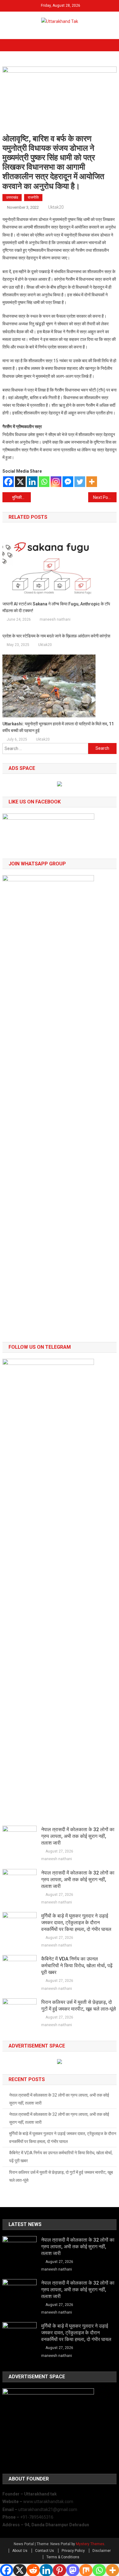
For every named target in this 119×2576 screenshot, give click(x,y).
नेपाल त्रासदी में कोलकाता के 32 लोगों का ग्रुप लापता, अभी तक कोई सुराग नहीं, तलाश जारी (78, 1836)
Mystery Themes (90, 2544)
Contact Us (45, 2551)
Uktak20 (56, 207)
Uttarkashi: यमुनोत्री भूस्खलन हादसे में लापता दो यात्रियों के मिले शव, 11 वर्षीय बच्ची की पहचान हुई (58, 727)
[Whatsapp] (44, 482)
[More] (92, 482)
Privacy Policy (73, 2551)
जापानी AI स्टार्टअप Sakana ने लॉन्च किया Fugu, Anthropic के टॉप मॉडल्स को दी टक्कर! (56, 607)
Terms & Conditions (63, 2557)
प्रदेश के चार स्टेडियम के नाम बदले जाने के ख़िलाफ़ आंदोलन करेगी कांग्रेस (57, 636)
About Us (20, 2551)
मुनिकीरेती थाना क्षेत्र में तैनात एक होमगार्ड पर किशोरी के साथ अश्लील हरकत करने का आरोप (22, 497)
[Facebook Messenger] (68, 482)
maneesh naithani (55, 619)
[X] (20, 482)
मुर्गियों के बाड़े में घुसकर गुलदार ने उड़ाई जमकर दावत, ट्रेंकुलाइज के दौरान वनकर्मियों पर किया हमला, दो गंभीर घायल (76, 1923)
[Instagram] (56, 482)
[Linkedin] (32, 482)
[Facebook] (8, 482)
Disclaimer (102, 2551)
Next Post (102, 497)
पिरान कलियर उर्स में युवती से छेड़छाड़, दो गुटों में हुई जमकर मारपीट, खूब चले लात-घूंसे (79, 2006)
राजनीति (33, 197)
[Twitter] (80, 482)
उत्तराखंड (12, 197)
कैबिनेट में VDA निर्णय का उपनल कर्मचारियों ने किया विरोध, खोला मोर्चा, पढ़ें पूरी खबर (77, 1966)
